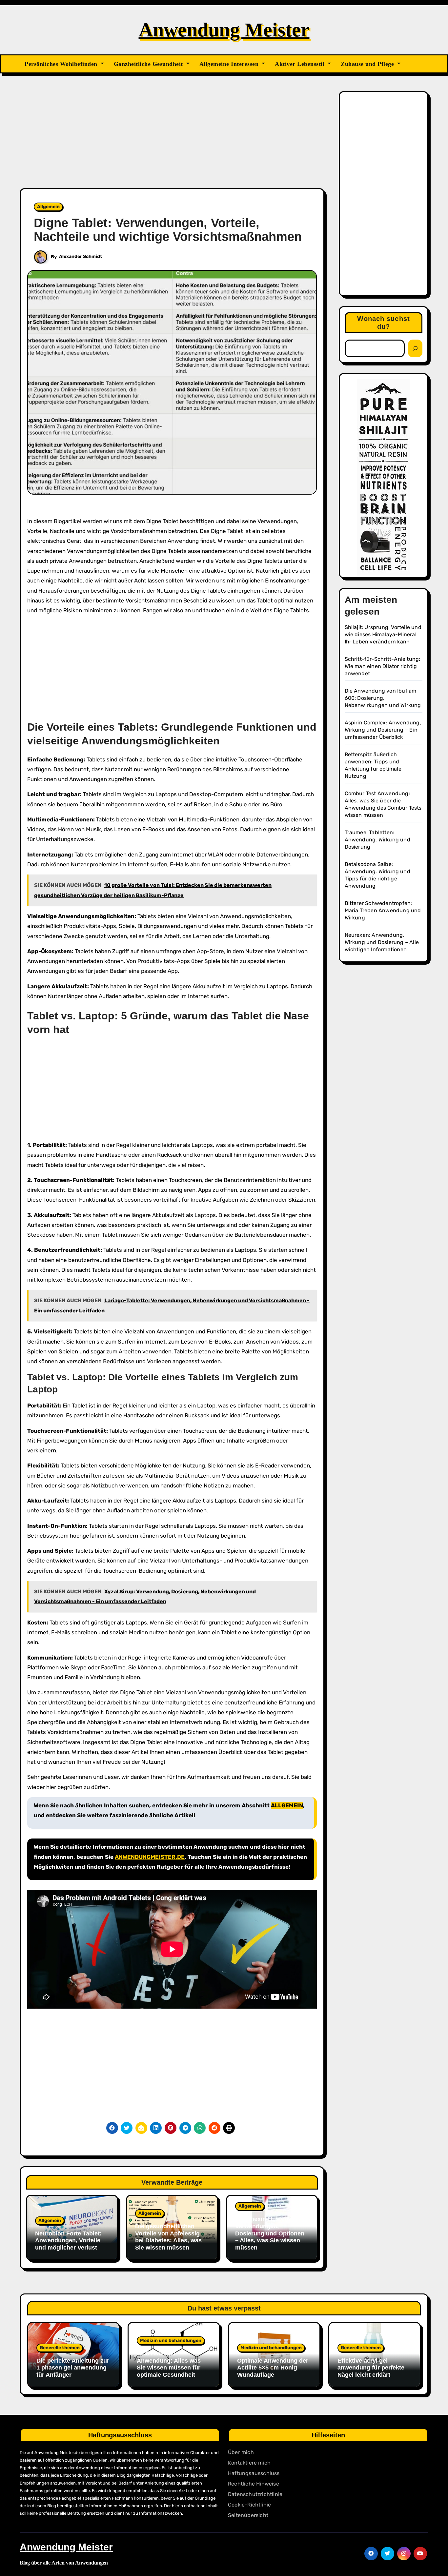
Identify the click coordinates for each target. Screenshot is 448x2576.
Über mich (241, 2452)
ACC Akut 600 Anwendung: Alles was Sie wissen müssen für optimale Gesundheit (169, 2364)
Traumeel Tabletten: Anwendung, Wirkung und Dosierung (377, 840)
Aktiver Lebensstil (301, 64)
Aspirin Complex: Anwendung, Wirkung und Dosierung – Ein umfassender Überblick (383, 730)
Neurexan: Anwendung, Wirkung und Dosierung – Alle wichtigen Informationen (382, 942)
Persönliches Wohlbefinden (62, 64)
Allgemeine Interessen (230, 64)
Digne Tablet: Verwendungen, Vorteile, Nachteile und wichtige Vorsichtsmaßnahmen (168, 230)
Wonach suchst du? (384, 323)
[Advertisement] (173, 140)
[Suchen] (415, 348)
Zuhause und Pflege (368, 64)
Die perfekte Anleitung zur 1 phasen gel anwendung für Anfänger (73, 2368)
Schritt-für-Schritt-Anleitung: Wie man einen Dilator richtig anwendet (383, 666)
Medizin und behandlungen (171, 2340)
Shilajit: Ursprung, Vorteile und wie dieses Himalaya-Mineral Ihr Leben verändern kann (383, 634)
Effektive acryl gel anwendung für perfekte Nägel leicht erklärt (371, 2368)
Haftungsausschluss (254, 2473)
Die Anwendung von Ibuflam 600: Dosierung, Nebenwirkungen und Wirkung (383, 698)
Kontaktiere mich (249, 2463)
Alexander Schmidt (81, 256)
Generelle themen (60, 2348)
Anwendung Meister (224, 30)
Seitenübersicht (248, 2515)
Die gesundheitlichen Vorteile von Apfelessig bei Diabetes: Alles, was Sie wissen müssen (168, 2237)
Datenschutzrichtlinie (255, 2494)
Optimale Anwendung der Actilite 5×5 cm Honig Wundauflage (273, 2368)
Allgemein (48, 207)
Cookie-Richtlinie (249, 2505)
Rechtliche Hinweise (254, 2484)
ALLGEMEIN (287, 1805)
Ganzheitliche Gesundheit (149, 64)
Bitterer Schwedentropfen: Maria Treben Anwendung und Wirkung (383, 910)
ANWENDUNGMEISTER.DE (150, 1857)
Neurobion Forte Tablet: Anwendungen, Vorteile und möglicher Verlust (68, 2241)
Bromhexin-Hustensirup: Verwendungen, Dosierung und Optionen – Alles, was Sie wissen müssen (270, 2233)
